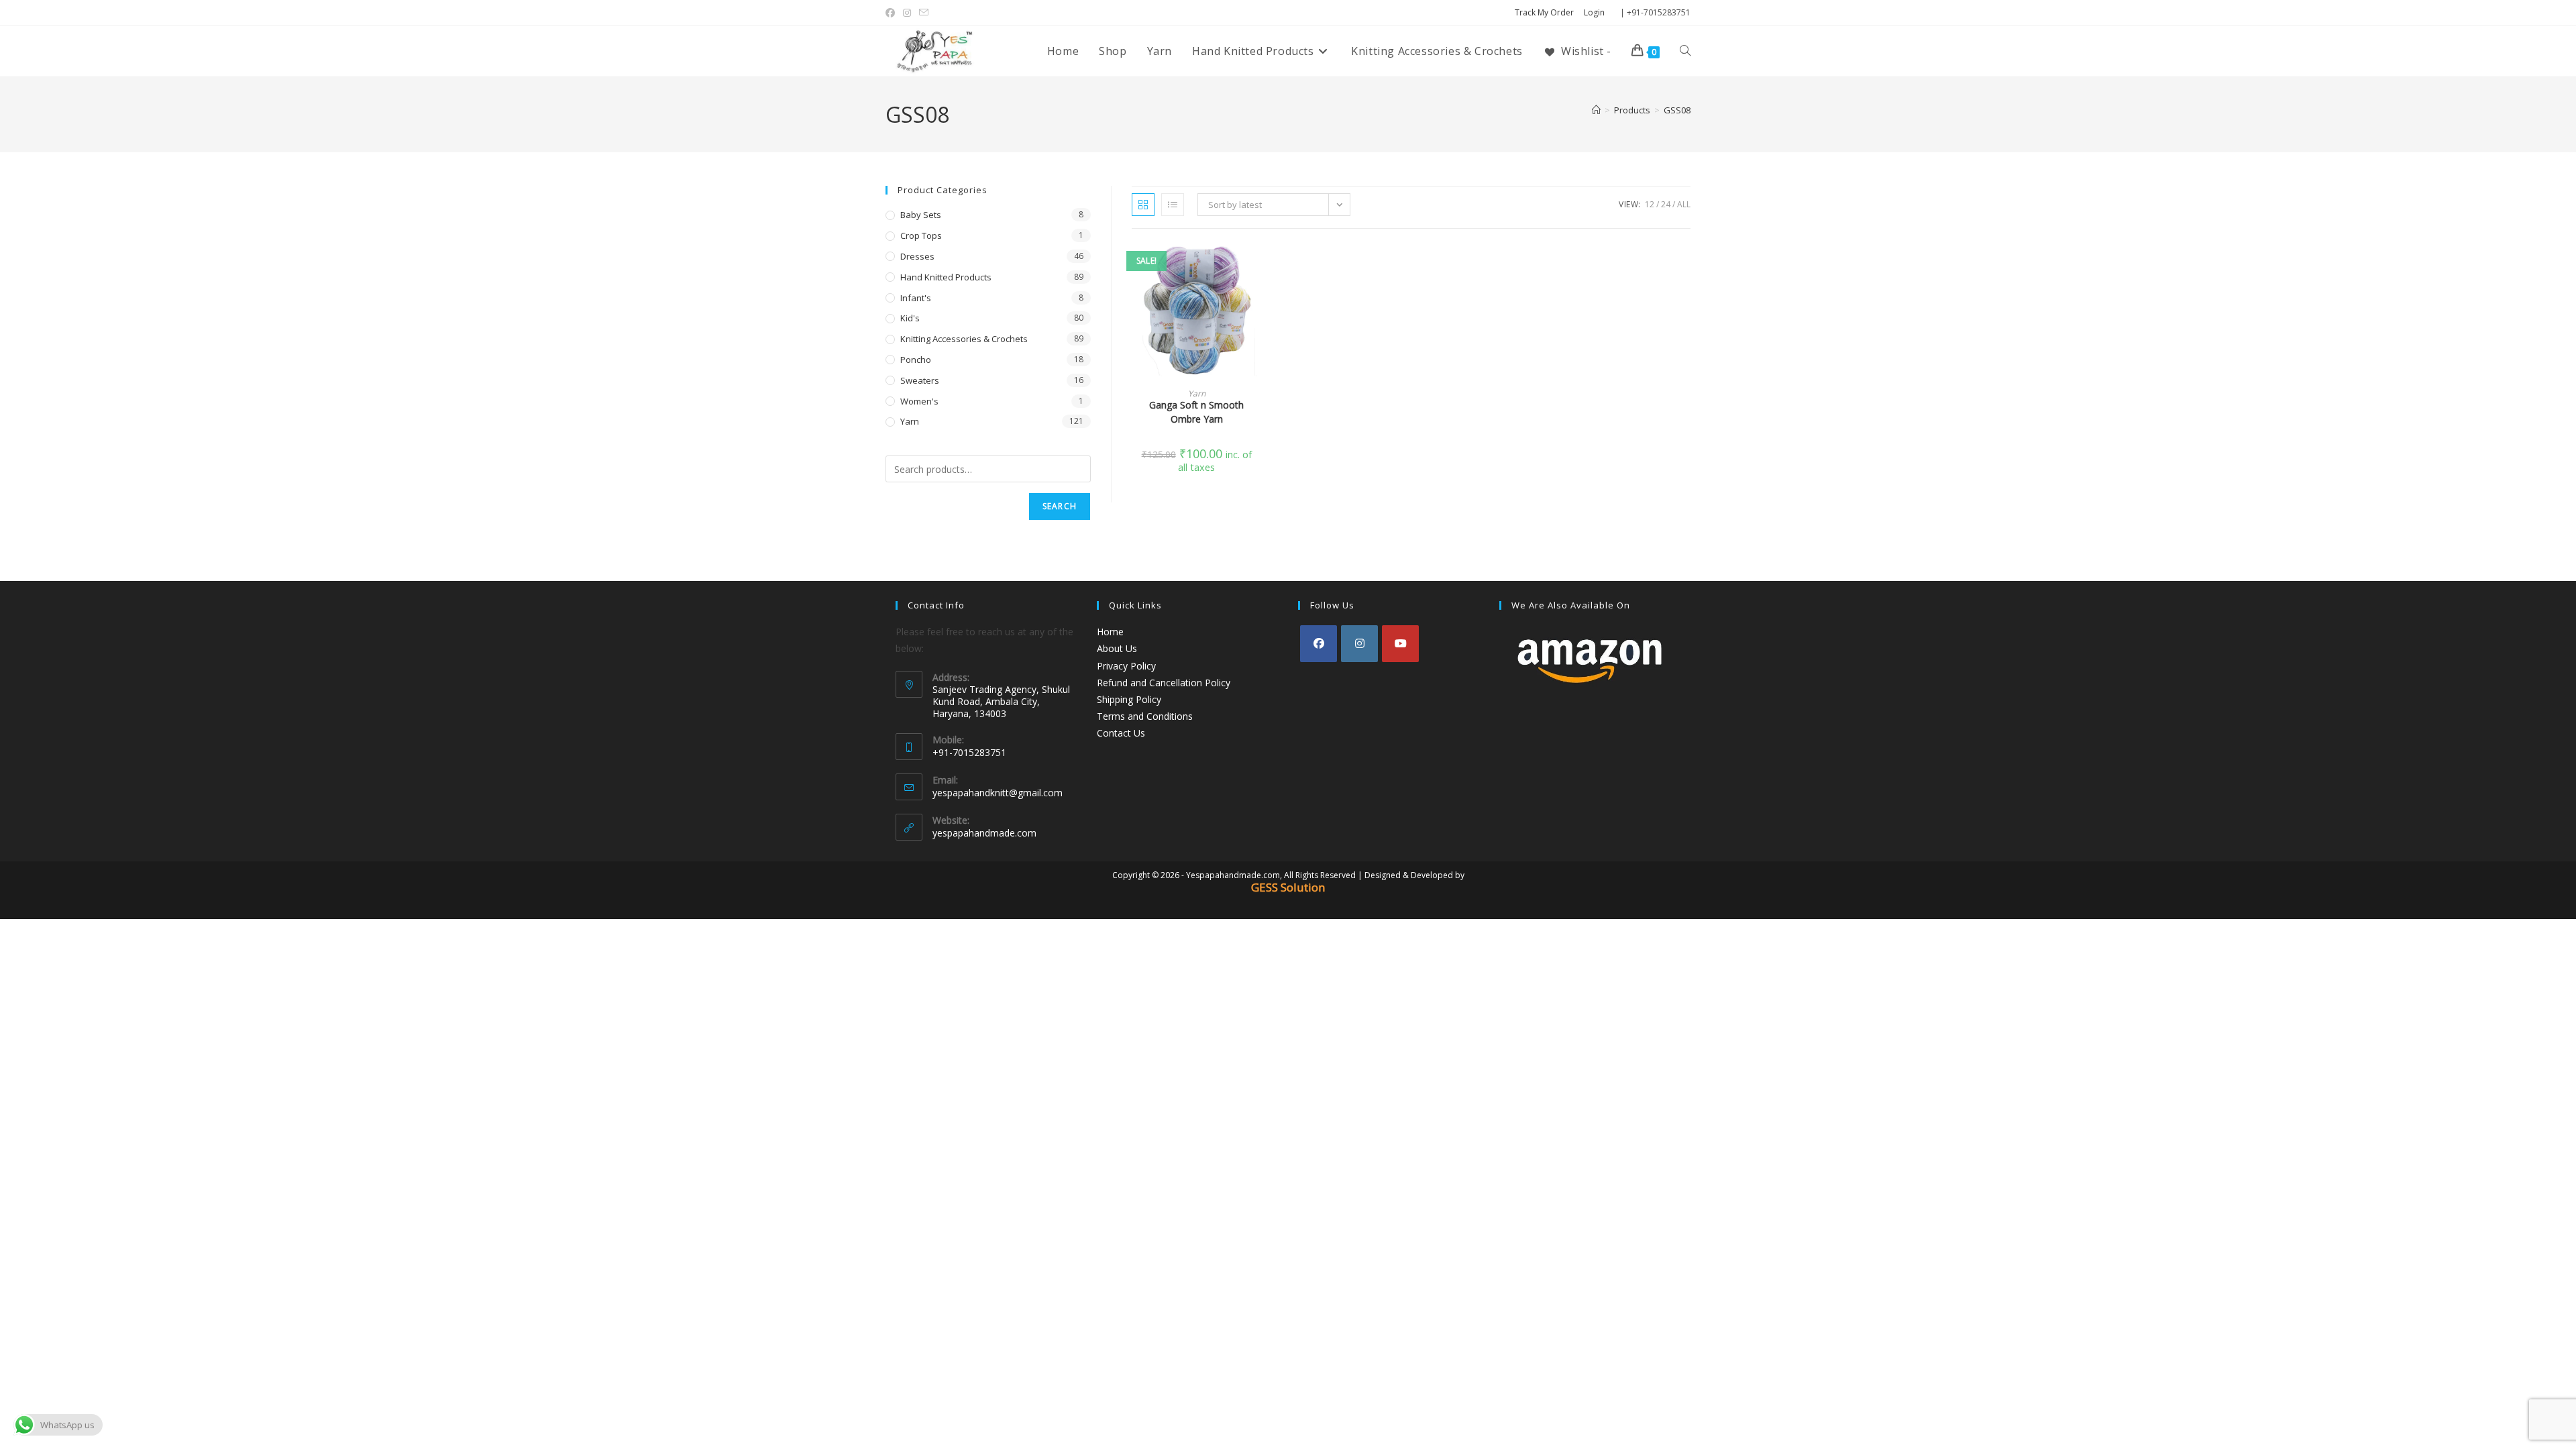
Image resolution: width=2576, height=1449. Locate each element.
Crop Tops (921, 235)
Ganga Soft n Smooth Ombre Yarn (1196, 412)
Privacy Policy (1126, 666)
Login (1594, 12)
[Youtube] (1400, 644)
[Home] (1596, 110)
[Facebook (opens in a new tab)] (892, 13)
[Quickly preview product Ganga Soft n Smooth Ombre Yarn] (1257, 266)
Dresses (917, 256)
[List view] (1173, 205)
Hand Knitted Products (946, 277)
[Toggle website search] (1685, 51)
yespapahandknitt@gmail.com (998, 793)
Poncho (916, 360)
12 (1650, 204)
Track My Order (1544, 12)
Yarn (1197, 393)
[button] (1257, 301)
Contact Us (1121, 733)
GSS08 (1677, 110)
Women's (919, 401)
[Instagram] (1359, 644)
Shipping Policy (1129, 699)
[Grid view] (1143, 205)
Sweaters (920, 380)
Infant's (916, 298)
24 (1666, 204)
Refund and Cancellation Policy (1164, 683)
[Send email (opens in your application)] (924, 13)
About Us (1117, 648)
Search (1060, 506)
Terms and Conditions (1145, 716)
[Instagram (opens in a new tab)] (907, 13)
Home (1110, 632)
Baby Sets (921, 215)
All (1684, 204)
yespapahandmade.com (984, 833)
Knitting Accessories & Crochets (964, 339)
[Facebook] (1319, 644)
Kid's (910, 318)
